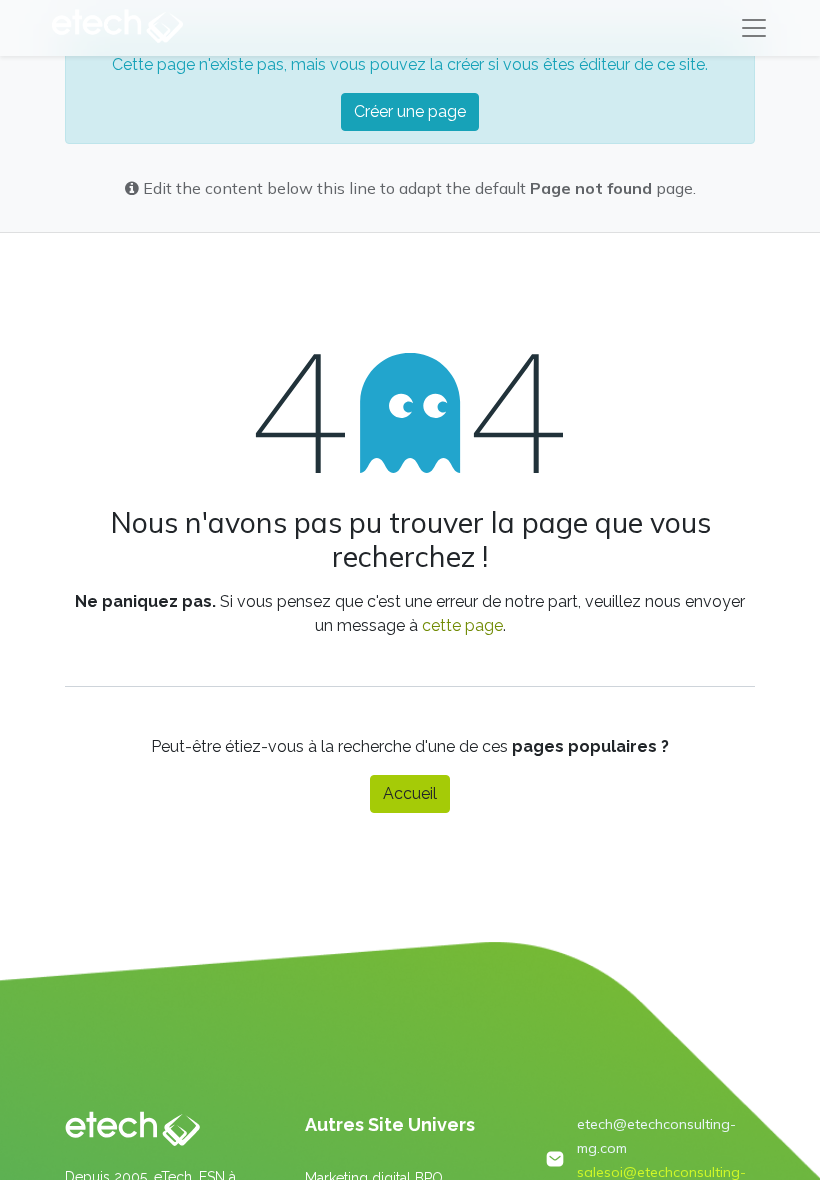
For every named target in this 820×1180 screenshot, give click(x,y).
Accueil (410, 793)
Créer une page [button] (410, 111)
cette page (462, 625)
